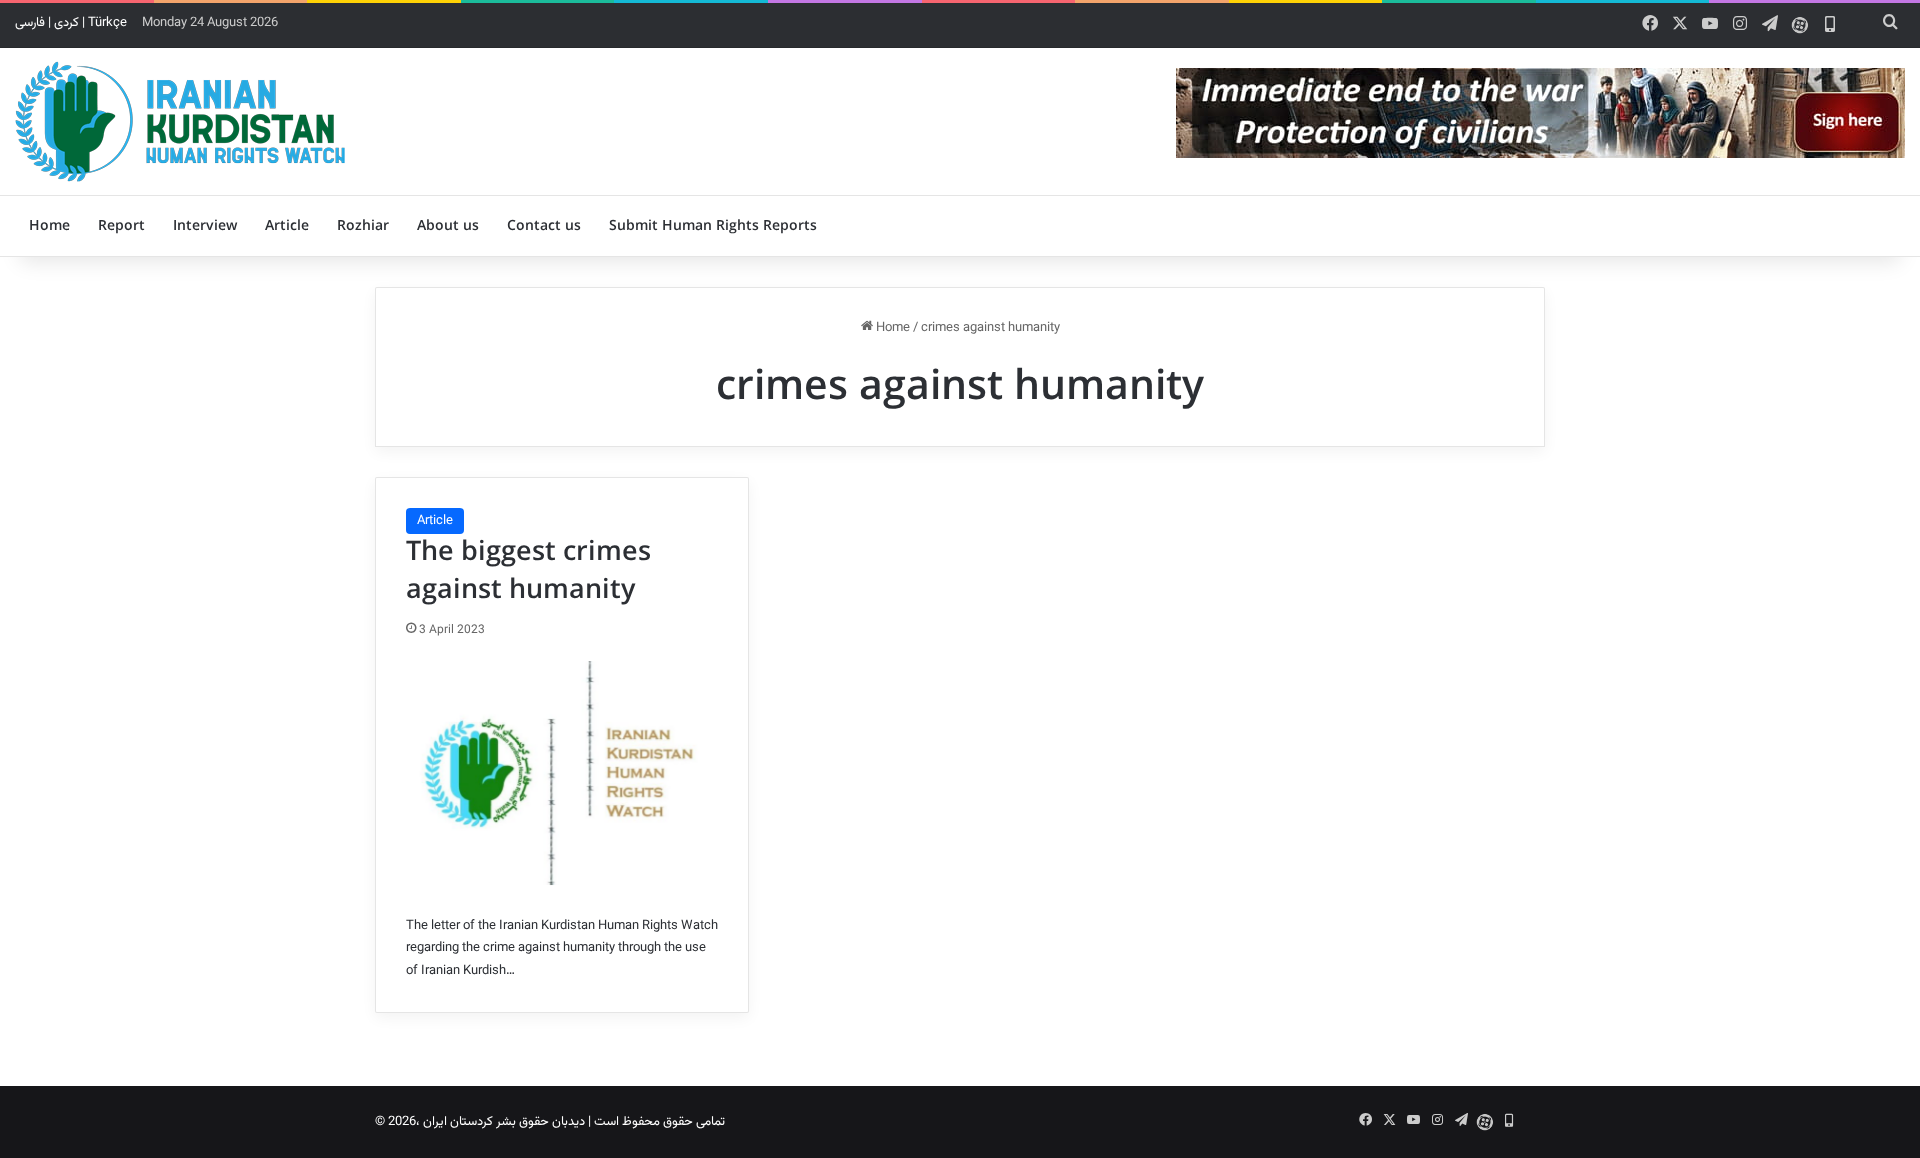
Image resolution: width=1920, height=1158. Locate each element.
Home (49, 226)
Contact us (544, 226)
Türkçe (107, 23)
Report (121, 226)
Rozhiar (363, 226)
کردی (66, 23)
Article (287, 226)
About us (448, 226)
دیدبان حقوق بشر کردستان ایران (504, 1122)
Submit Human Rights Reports (713, 226)
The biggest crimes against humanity (528, 571)
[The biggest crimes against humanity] (562, 773)
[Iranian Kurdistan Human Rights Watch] (180, 121)
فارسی (30, 23)
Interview (205, 226)
